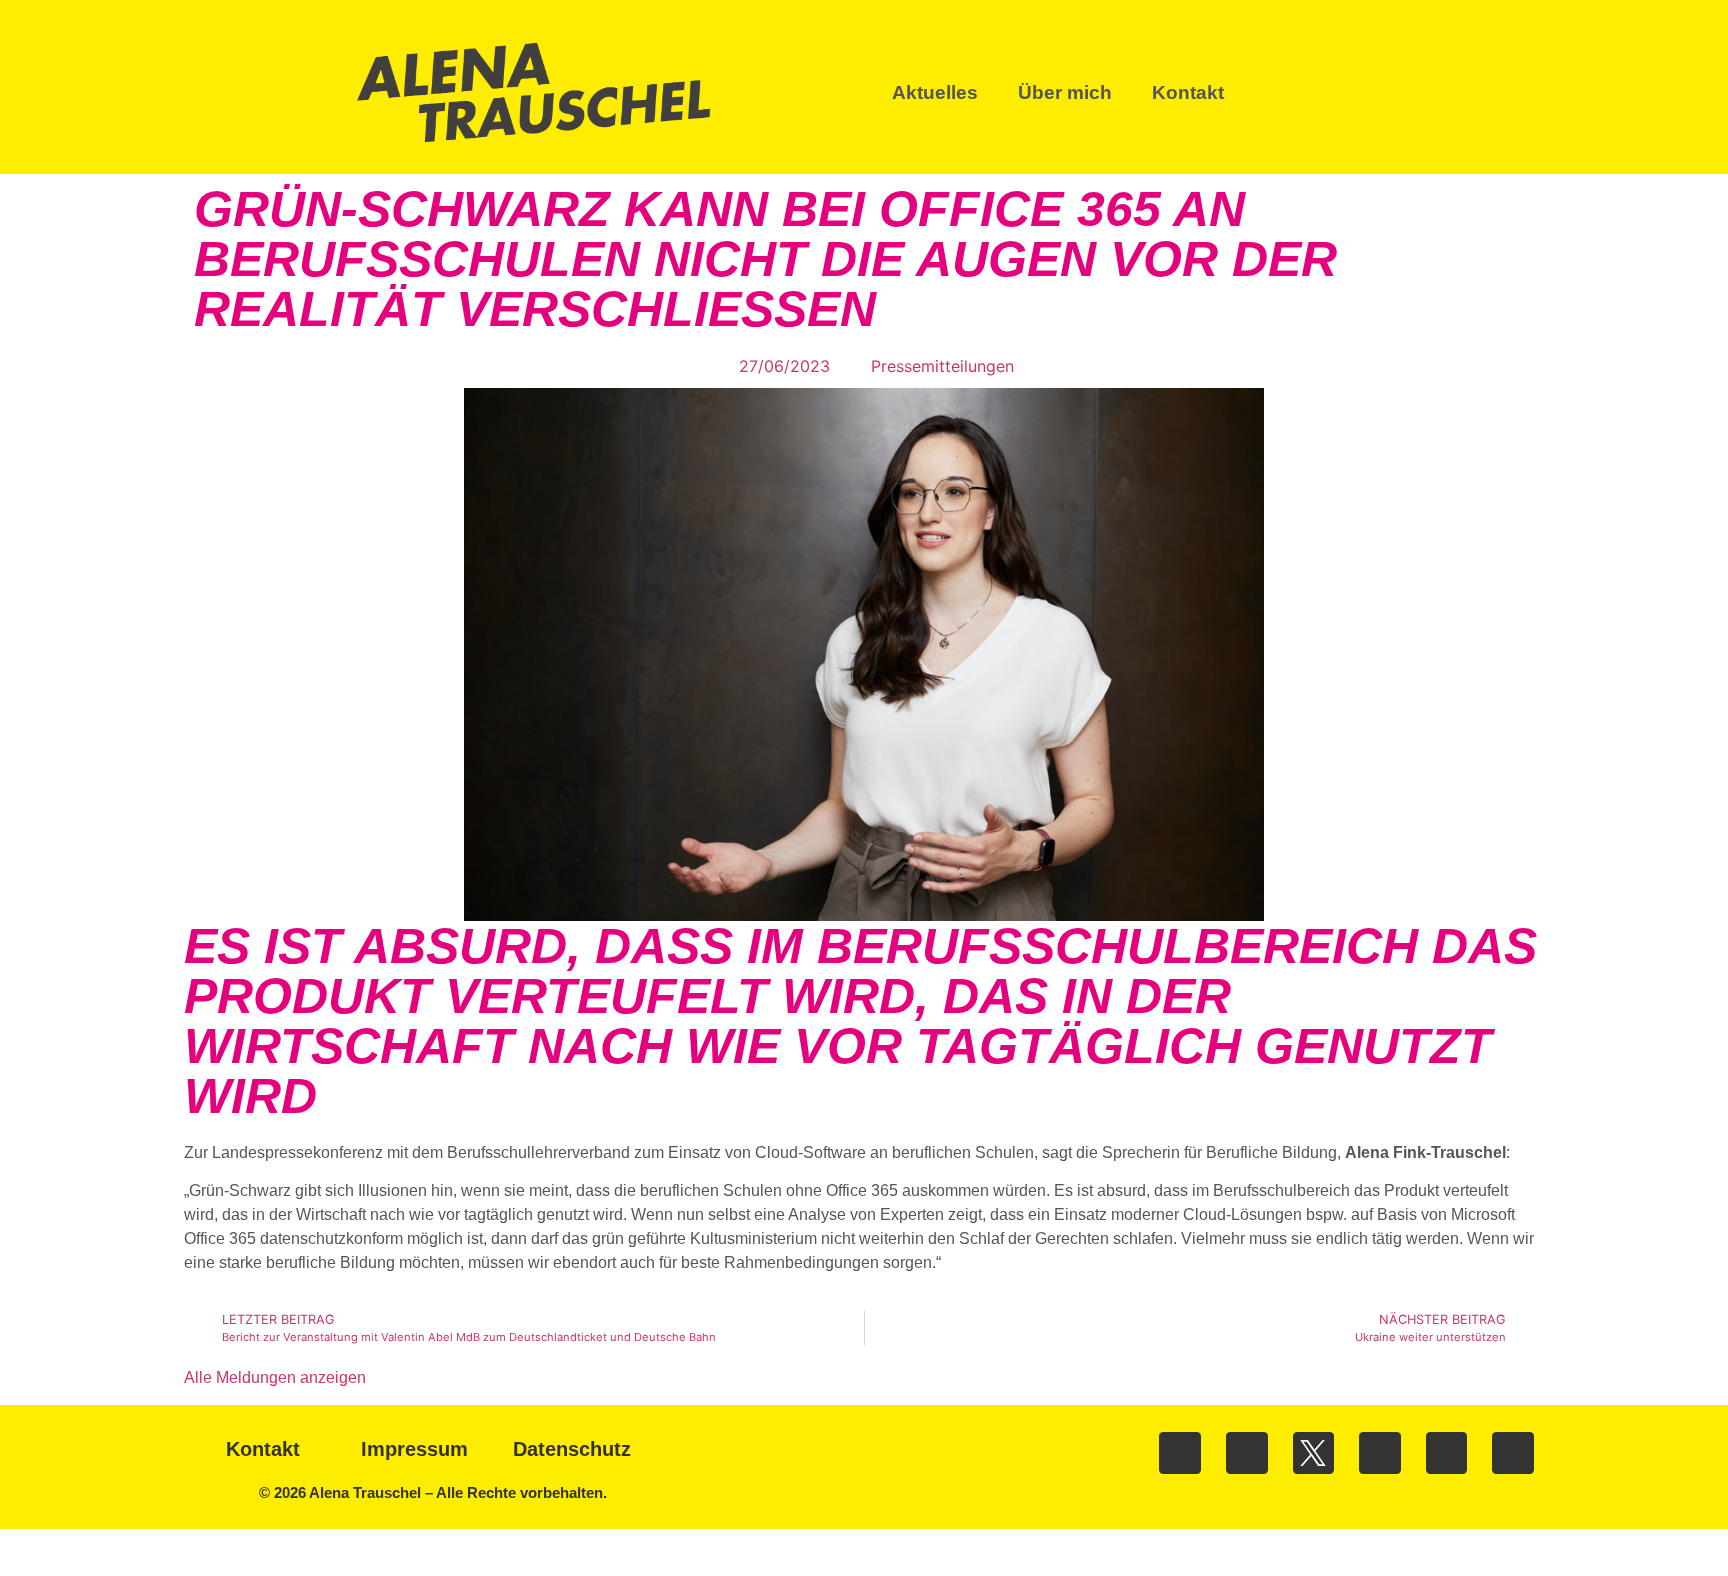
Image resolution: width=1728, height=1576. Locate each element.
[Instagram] (1247, 1453)
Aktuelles (935, 92)
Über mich (1065, 92)
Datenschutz (572, 1449)
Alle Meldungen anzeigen (275, 1377)
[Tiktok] (1513, 1453)
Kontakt (1188, 92)
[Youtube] (1447, 1453)
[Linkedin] (1380, 1453)
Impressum (414, 1449)
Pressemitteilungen (942, 366)
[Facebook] (1180, 1453)
